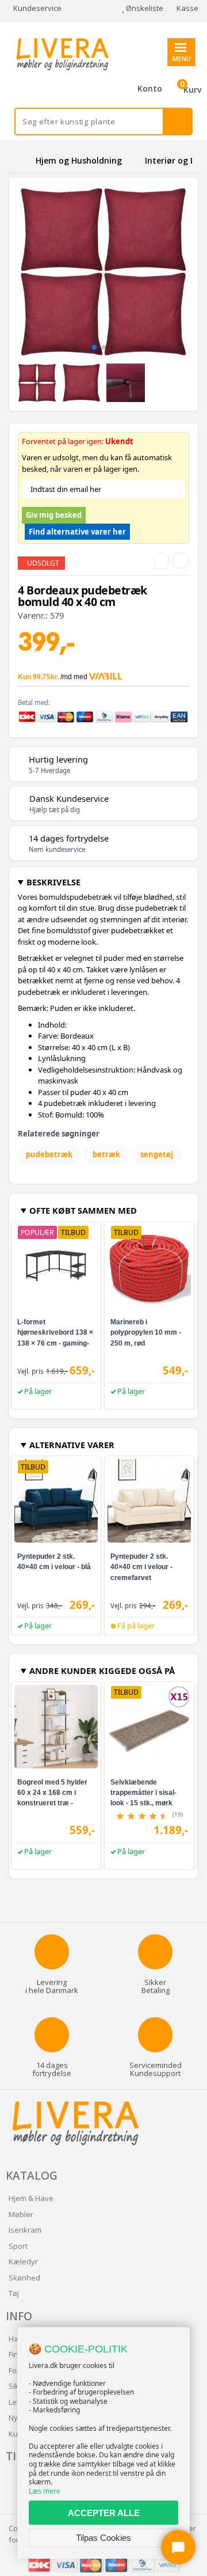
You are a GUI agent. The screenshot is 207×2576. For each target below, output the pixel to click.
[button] (94, 347)
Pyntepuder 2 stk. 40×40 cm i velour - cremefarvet (141, 1567)
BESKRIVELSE (53, 882)
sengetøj (157, 1154)
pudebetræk (49, 1154)
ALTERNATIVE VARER (72, 1445)
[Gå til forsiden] (20, 160)
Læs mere (45, 2491)
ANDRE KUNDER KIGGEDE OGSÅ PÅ (102, 1670)
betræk (106, 1154)
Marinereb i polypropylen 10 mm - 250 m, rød (146, 1332)
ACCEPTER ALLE (104, 2513)
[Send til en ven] (161, 561)
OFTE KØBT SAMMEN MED (83, 1210)
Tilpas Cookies (103, 2538)
